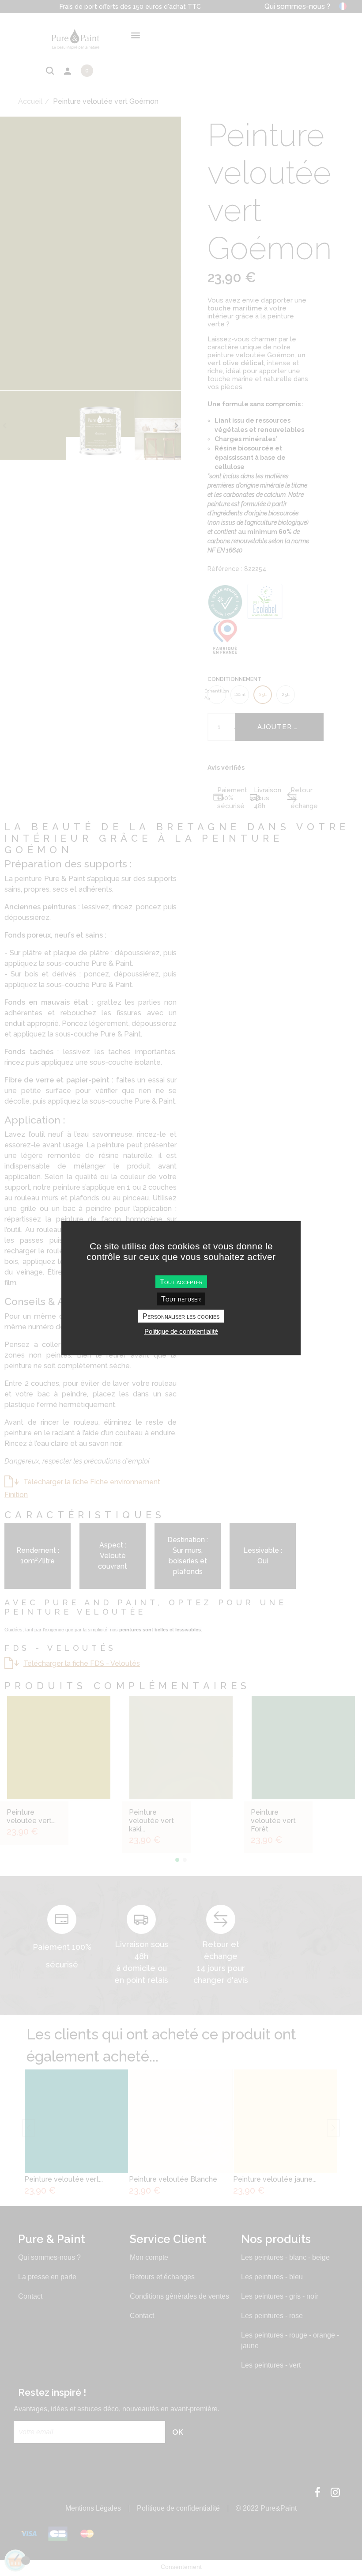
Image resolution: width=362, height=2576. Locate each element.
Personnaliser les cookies (181, 1316)
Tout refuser (181, 1299)
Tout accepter (181, 1281)
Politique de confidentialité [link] (181, 1331)
